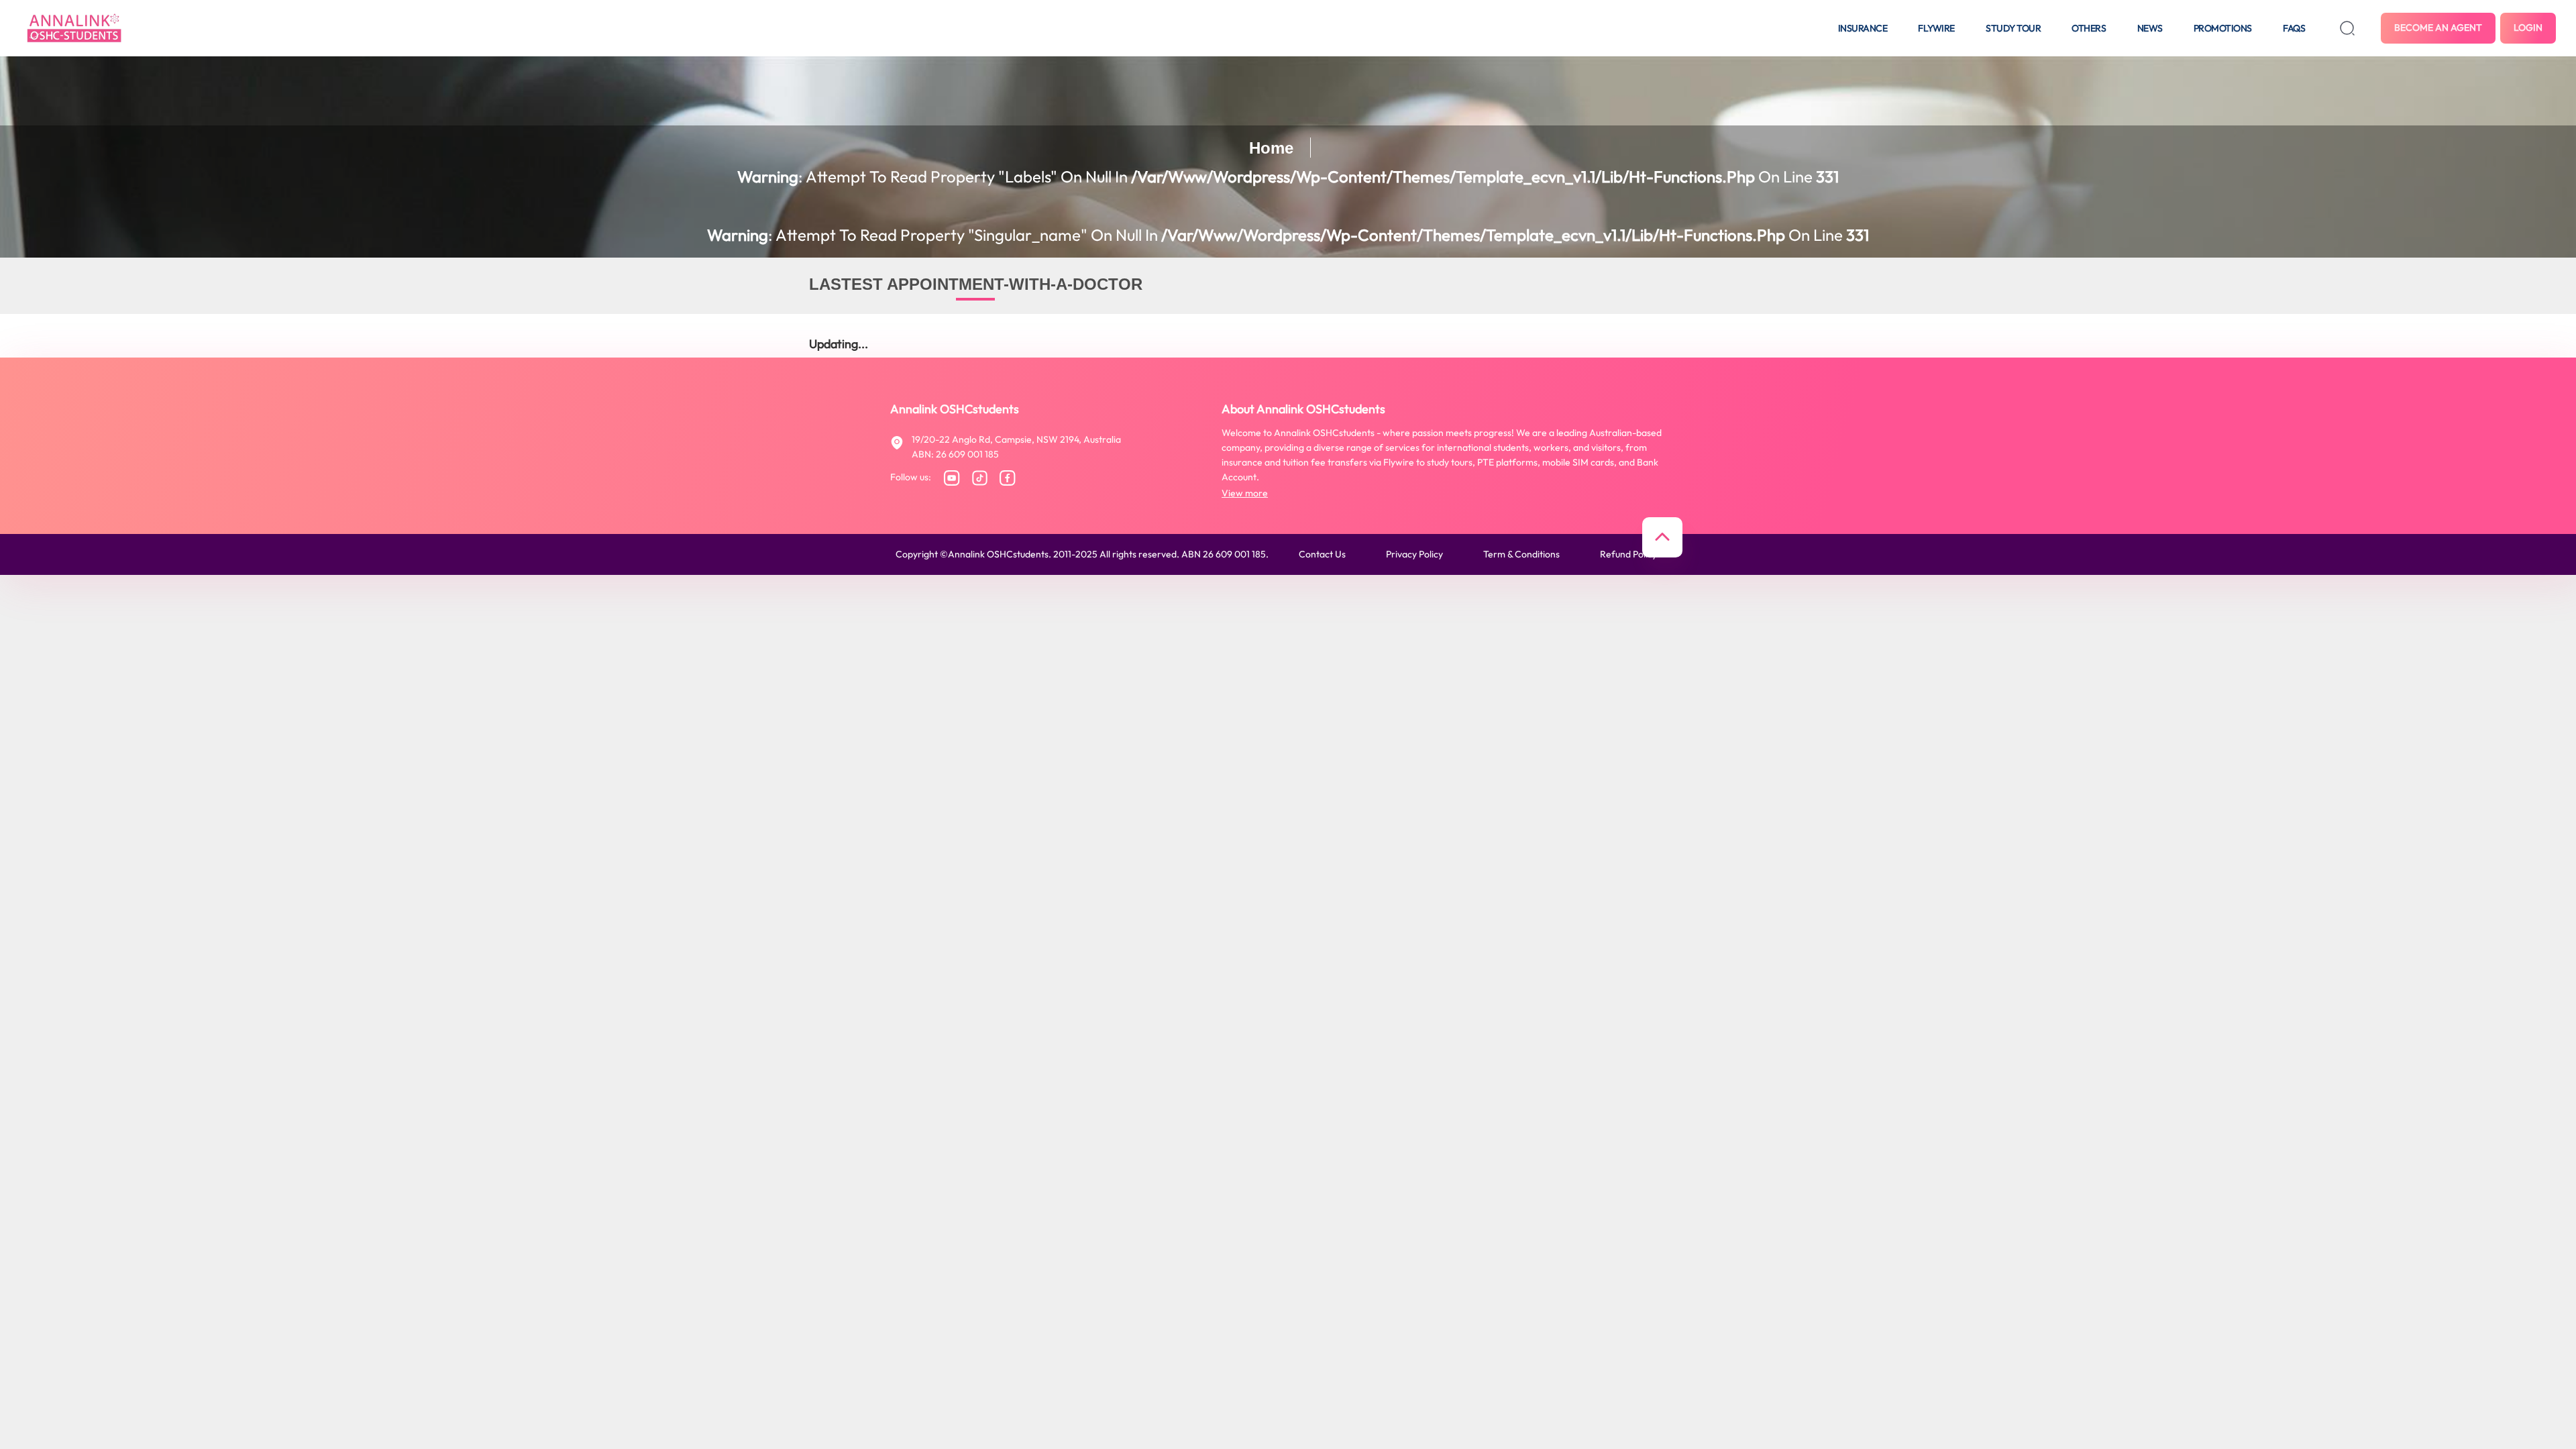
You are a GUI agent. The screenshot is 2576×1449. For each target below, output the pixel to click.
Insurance (1863, 28)
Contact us (1322, 554)
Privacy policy (1414, 554)
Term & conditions (1521, 554)
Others (2089, 28)
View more (1245, 493)
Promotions (2223, 28)
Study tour (2013, 28)
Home (1271, 148)
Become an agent (2438, 28)
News (2150, 28)
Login (2528, 28)
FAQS (2294, 28)
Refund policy (1628, 554)
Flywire (1936, 28)
